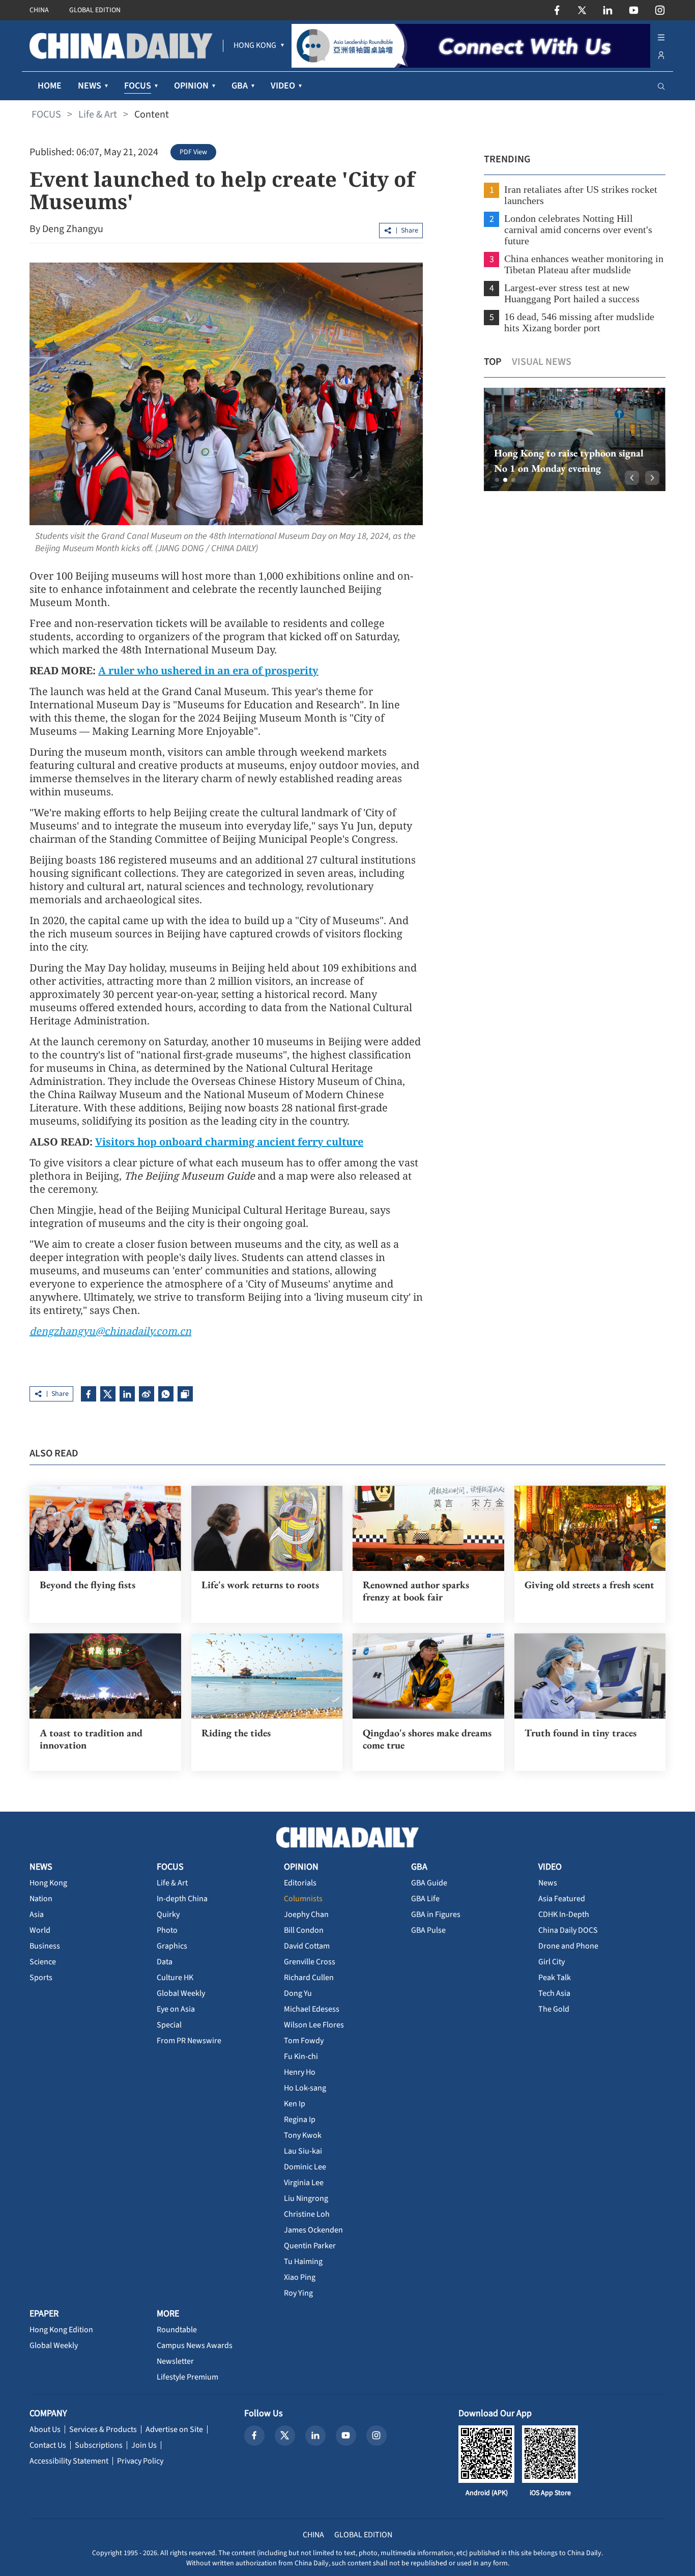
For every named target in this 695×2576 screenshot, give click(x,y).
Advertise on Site (174, 2429)
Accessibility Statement (69, 2461)
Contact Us (48, 2445)
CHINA (39, 10)
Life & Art (98, 115)
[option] (575, 439)
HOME (50, 86)
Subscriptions (99, 2445)
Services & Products (103, 2429)
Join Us (144, 2445)
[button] (497, 480)
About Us (45, 2429)
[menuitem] (255, 46)
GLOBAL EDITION (95, 10)
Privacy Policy (140, 2461)
